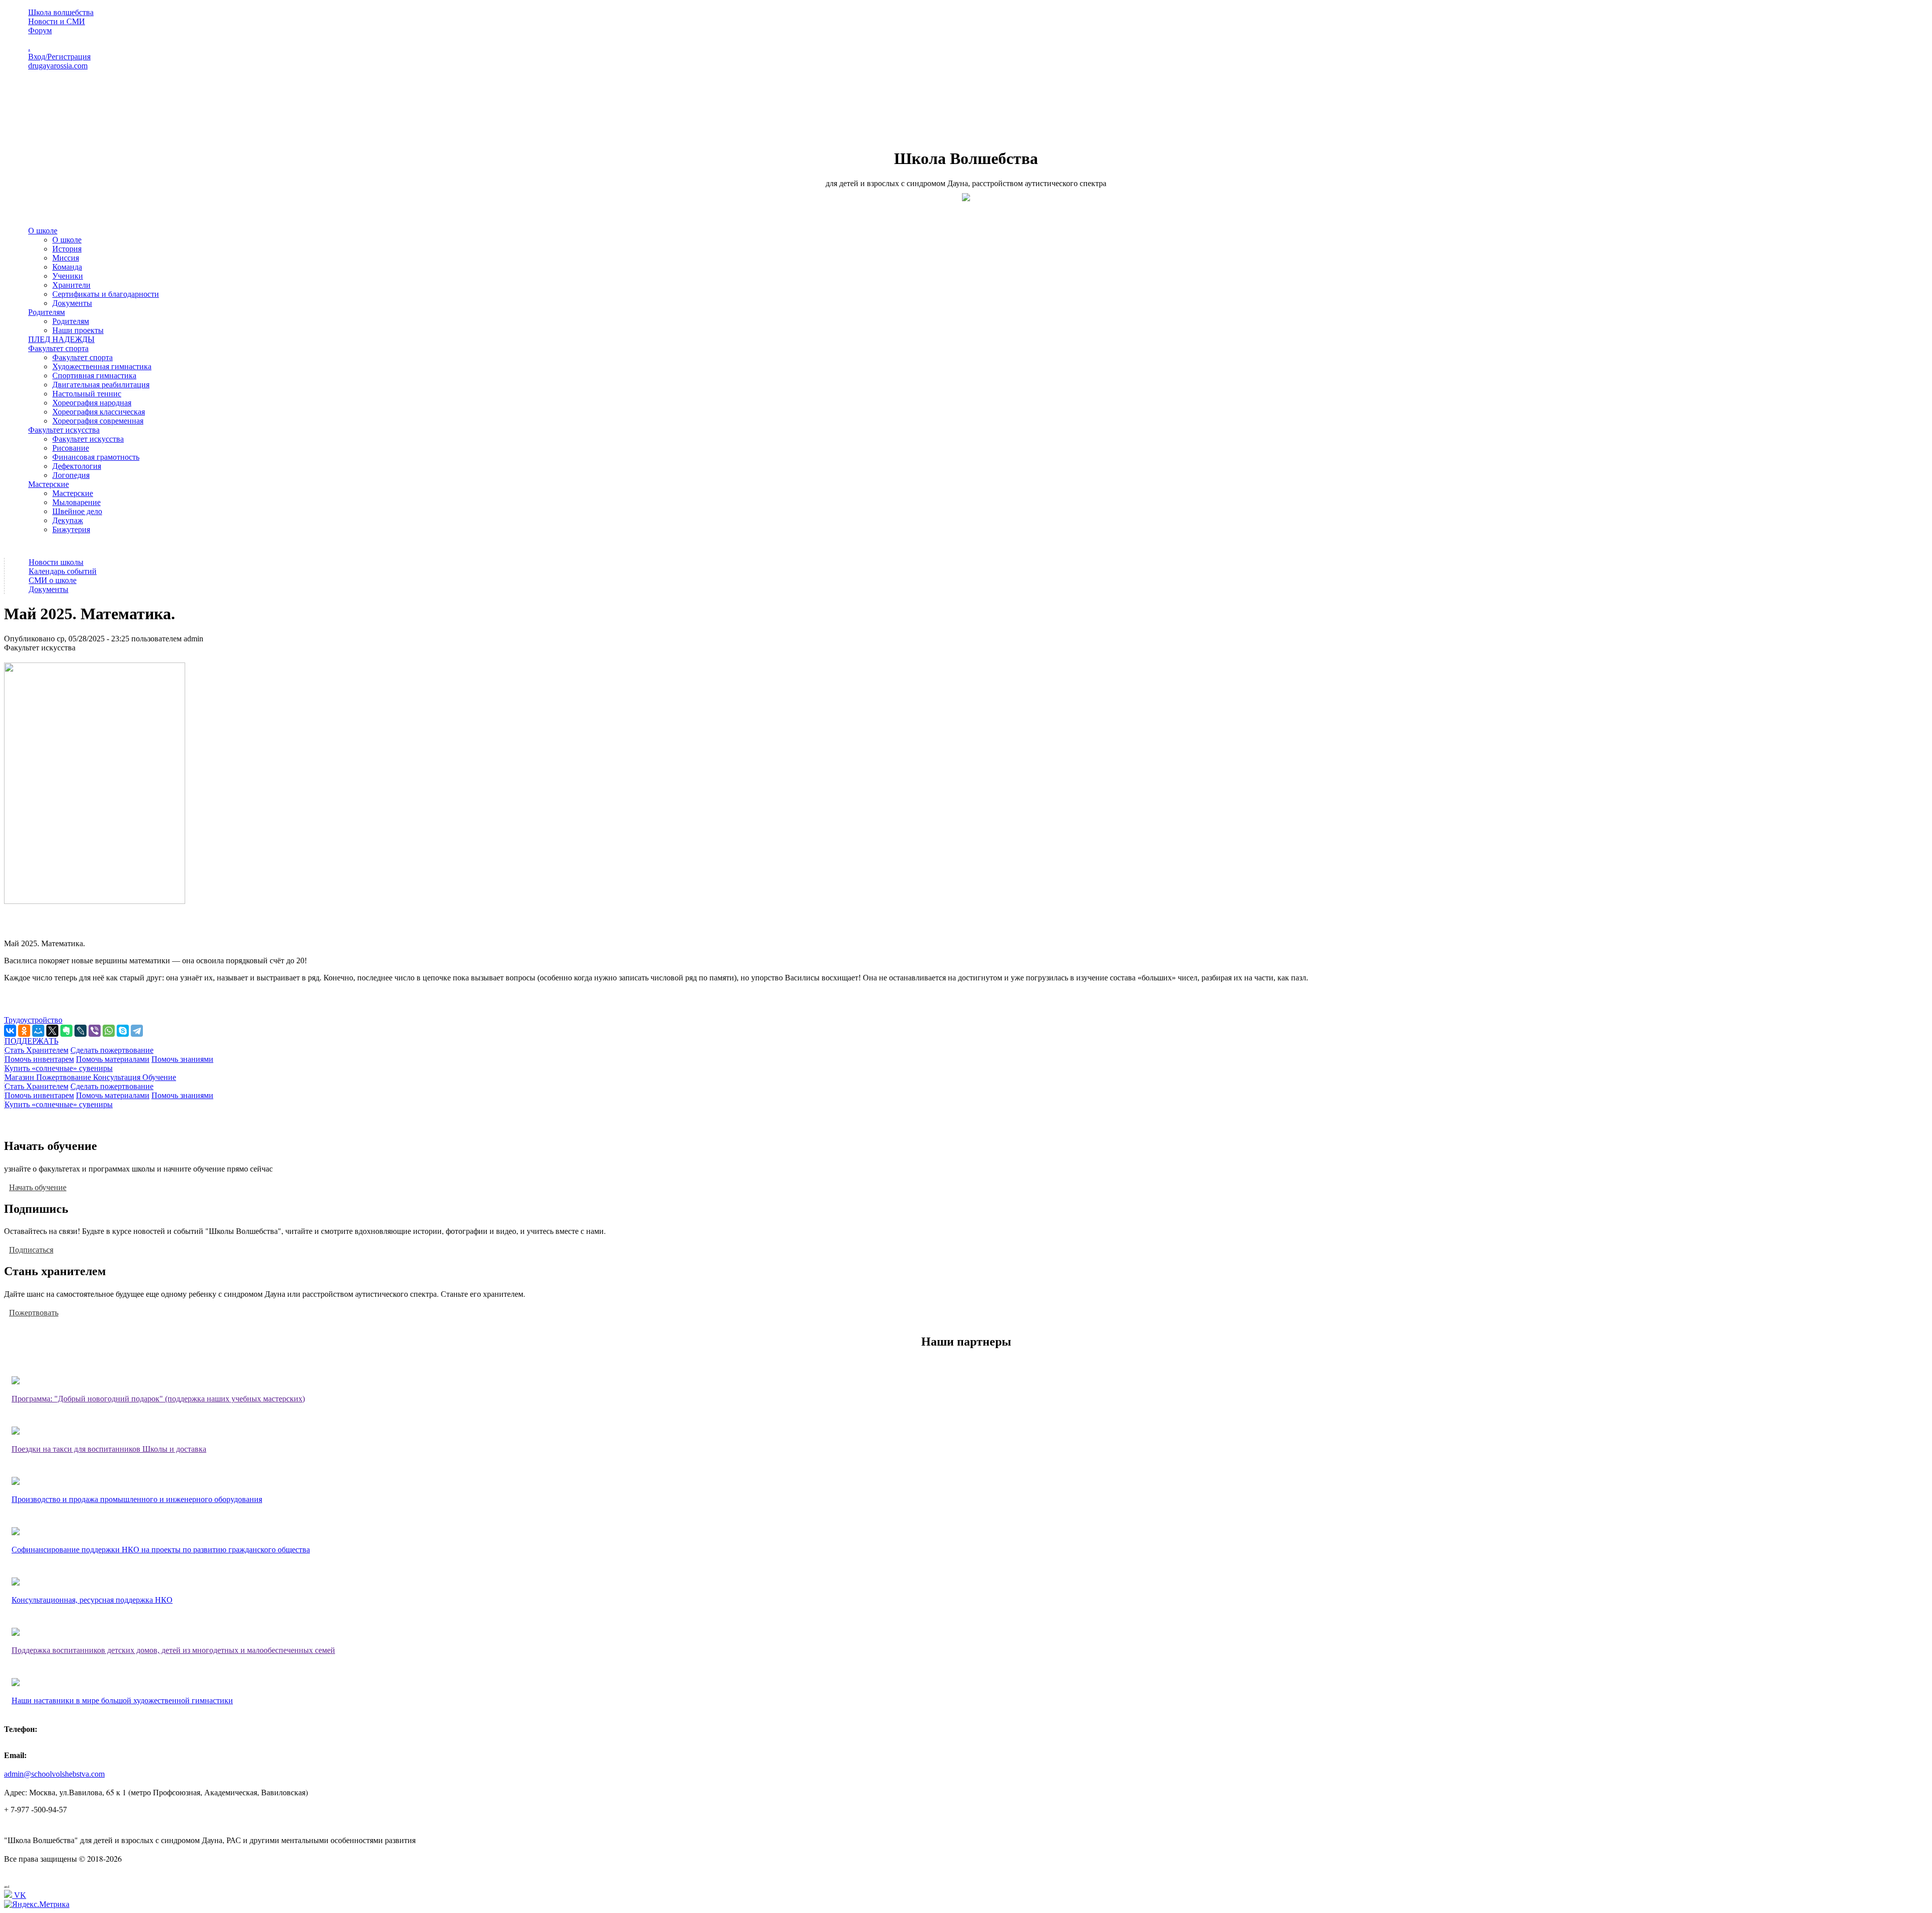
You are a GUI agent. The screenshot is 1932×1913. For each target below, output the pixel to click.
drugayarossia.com (58, 66)
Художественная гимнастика (102, 366)
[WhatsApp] (109, 1031)
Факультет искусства (64, 430)
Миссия (66, 258)
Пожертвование (65, 1077)
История (67, 249)
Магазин (20, 1077)
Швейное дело (77, 511)
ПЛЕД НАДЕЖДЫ (61, 339)
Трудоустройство (33, 1020)
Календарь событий (63, 571)
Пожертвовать (34, 1312)
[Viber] (95, 1031)
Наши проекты (78, 330)
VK (19, 1895)
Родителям (47, 312)
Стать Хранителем (36, 1050)
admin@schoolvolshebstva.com (54, 1774)
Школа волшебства (61, 12)
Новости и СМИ (57, 21)
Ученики (68, 276)
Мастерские (49, 484)
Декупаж (68, 520)
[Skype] (123, 1031)
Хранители (71, 285)
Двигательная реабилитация (101, 385)
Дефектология (77, 466)
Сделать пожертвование (112, 1050)
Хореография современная (98, 421)
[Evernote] (66, 1031)
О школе (43, 231)
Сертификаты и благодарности (106, 294)
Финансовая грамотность (96, 457)
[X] (52, 1031)
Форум (40, 30)
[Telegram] (137, 1031)
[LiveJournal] (80, 1031)
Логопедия (71, 475)
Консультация (118, 1077)
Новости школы (56, 562)
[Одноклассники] (24, 1031)
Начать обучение (38, 1187)
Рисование (71, 448)
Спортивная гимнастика (94, 376)
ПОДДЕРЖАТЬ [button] (31, 1041)
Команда (67, 267)
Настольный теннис (87, 394)
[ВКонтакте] (10, 1031)
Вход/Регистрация (59, 57)
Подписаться (31, 1249)
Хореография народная (92, 403)
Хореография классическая (99, 412)
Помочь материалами (113, 1059)
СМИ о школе (53, 580)
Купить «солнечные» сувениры (59, 1068)
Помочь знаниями (182, 1059)
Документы (72, 303)
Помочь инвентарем (39, 1059)
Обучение (159, 1077)
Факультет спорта (58, 348)
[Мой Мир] (38, 1031)
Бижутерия (71, 529)
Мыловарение (76, 502)
